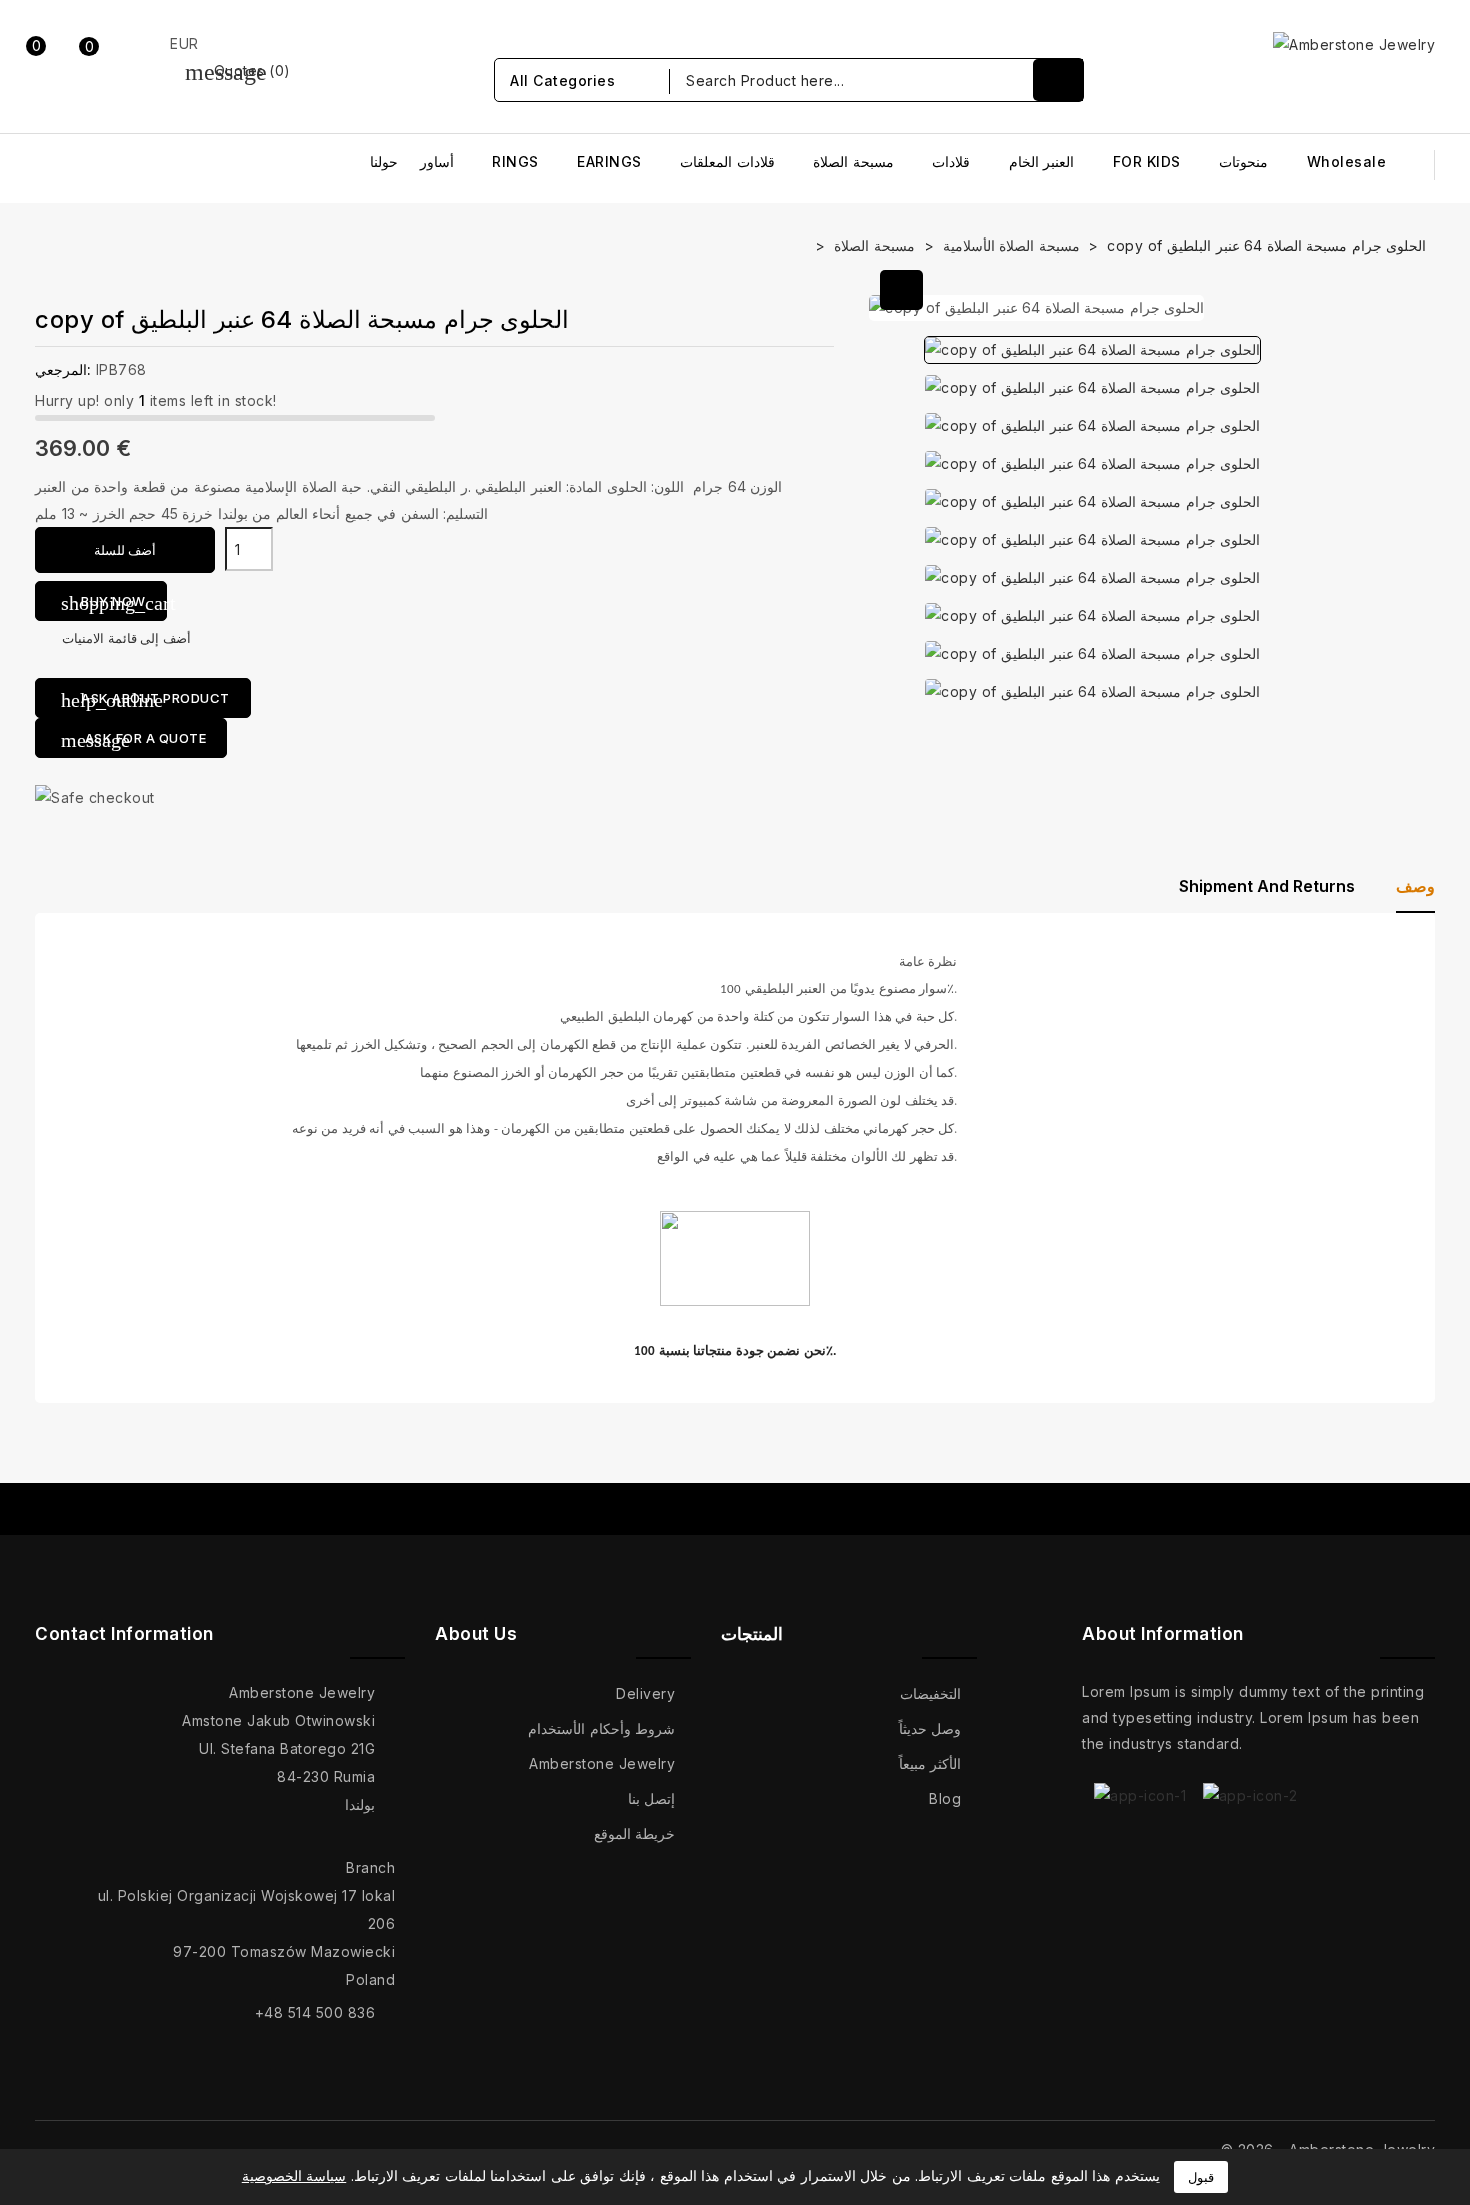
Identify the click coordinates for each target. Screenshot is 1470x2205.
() (238, 70)
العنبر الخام (1042, 161)
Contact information (124, 1634)
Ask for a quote (133, 740)
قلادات (951, 161)
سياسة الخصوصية (294, 2175)
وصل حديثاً (930, 1728)
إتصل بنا (652, 1798)
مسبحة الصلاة (853, 161)
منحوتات (1243, 161)
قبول (1201, 2177)
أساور (437, 161)
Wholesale (1347, 161)
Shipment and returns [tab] (1267, 886)
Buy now (114, 603)
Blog (945, 1798)
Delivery (645, 1693)
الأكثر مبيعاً (930, 1763)
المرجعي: (63, 369)
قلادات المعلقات (727, 161)
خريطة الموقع (635, 1833)
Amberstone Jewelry (602, 1763)
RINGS (515, 161)
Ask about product (145, 700)
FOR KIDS (1147, 161)
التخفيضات (930, 1693)
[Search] (1058, 80)
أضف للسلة (125, 550)
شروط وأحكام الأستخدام (601, 1728)
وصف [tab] (1415, 886)
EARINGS (609, 161)
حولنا (384, 161)
